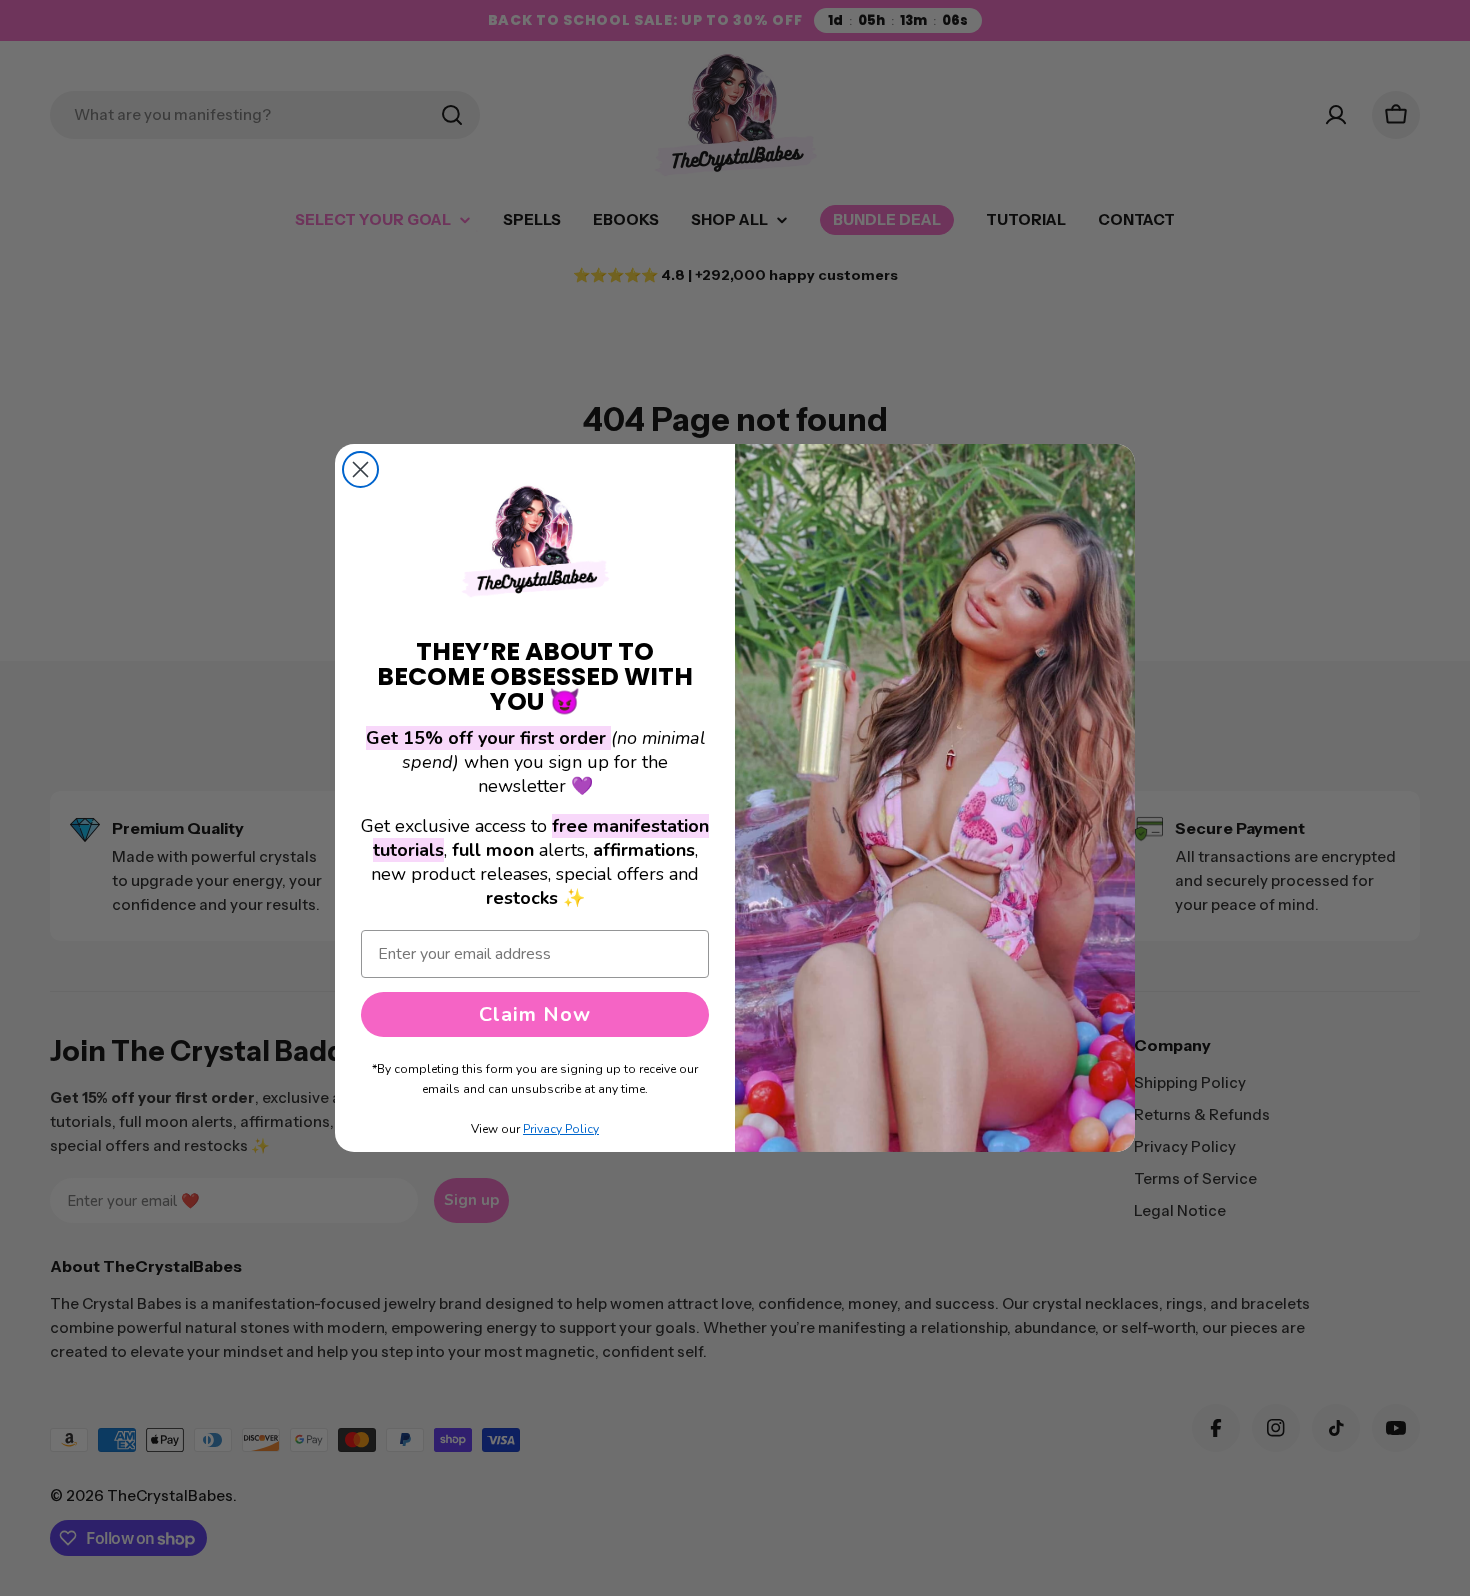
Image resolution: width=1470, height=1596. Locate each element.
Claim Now (535, 1014)
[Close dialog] (360, 469)
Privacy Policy (561, 1129)
